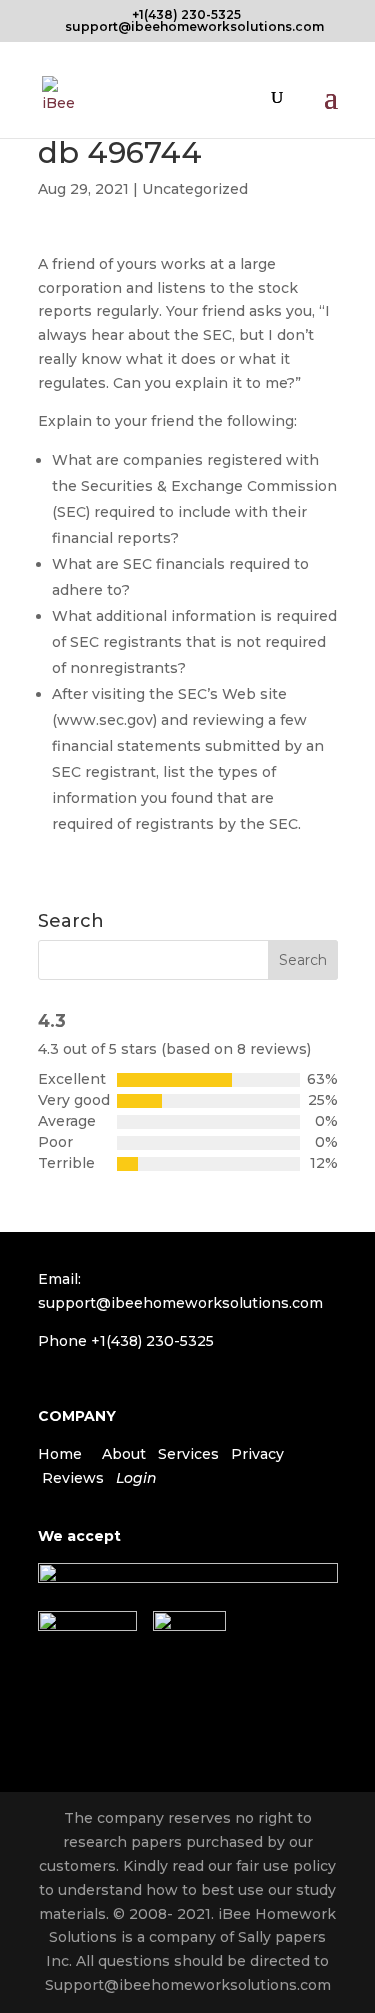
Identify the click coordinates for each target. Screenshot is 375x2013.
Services (188, 1454)
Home (60, 1454)
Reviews (73, 1478)
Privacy (257, 1454)
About (124, 1454)
